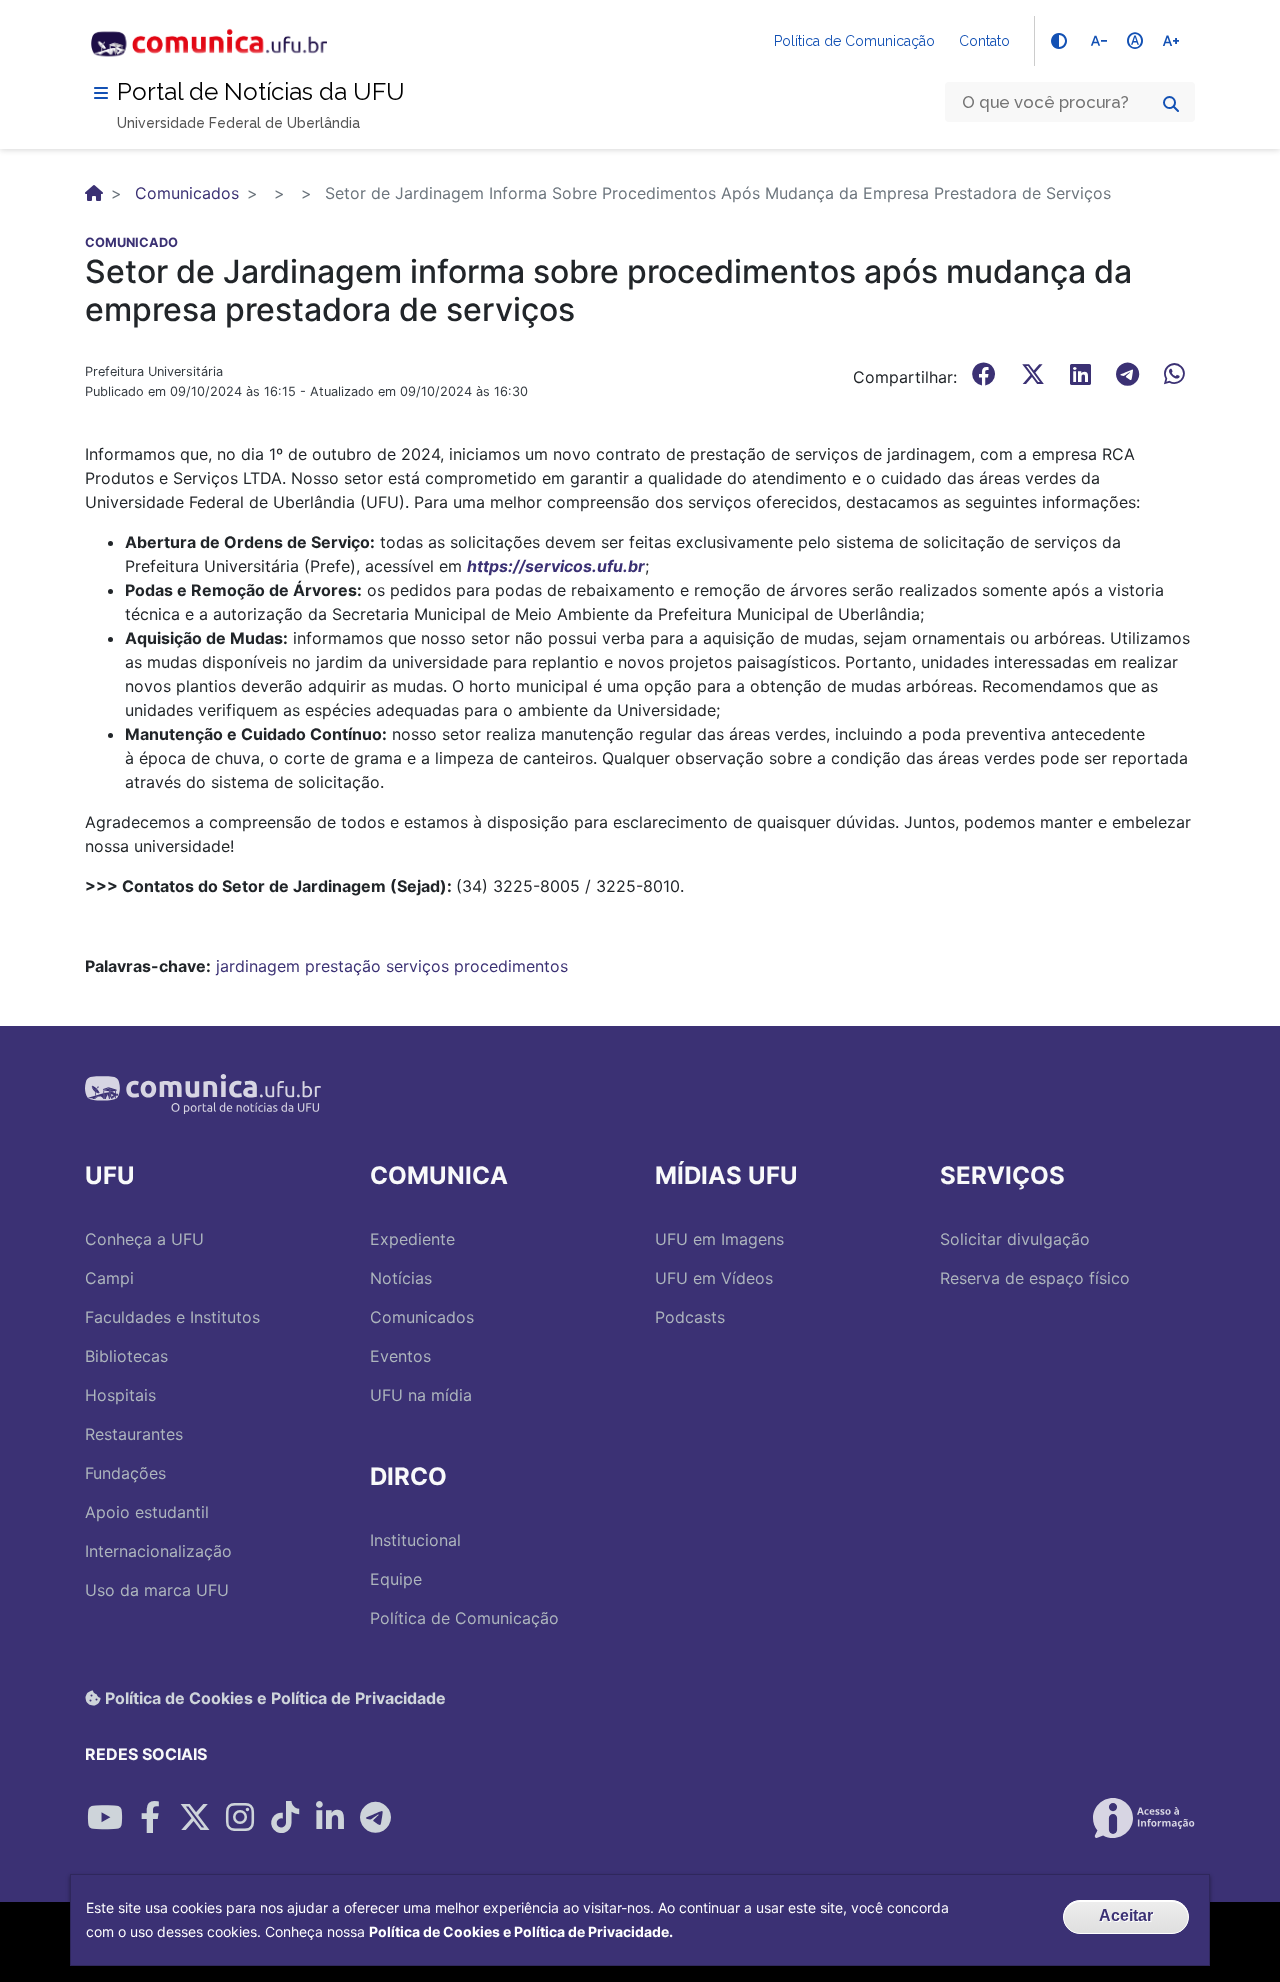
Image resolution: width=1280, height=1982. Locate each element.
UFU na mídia (421, 1395)
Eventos (400, 1356)
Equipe (396, 1579)
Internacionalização (158, 1551)
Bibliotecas (126, 1356)
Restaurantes (134, 1434)
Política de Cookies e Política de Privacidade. (521, 1931)
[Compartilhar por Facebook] (150, 1818)
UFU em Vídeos (714, 1278)
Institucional (415, 1540)
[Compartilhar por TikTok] (285, 1818)
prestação (343, 966)
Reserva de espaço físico (1035, 1278)
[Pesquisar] (1171, 104)
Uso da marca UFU (157, 1590)
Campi (109, 1278)
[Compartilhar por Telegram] (375, 1818)
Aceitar (1126, 1915)
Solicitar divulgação (1015, 1239)
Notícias (401, 1278)
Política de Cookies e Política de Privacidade (273, 1698)
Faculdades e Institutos (172, 1317)
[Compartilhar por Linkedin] (330, 1818)
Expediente (412, 1239)
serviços (417, 966)
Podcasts (690, 1317)
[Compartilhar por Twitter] (195, 1818)
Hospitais (120, 1395)
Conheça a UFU (144, 1239)
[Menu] (101, 93)
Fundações (125, 1473)
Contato (984, 41)
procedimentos (511, 966)
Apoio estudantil (147, 1512)
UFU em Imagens (719, 1239)
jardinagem (258, 966)
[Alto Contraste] (1059, 41)
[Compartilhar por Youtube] (105, 1818)
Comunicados (187, 193)
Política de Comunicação (854, 41)
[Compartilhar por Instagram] (240, 1818)
